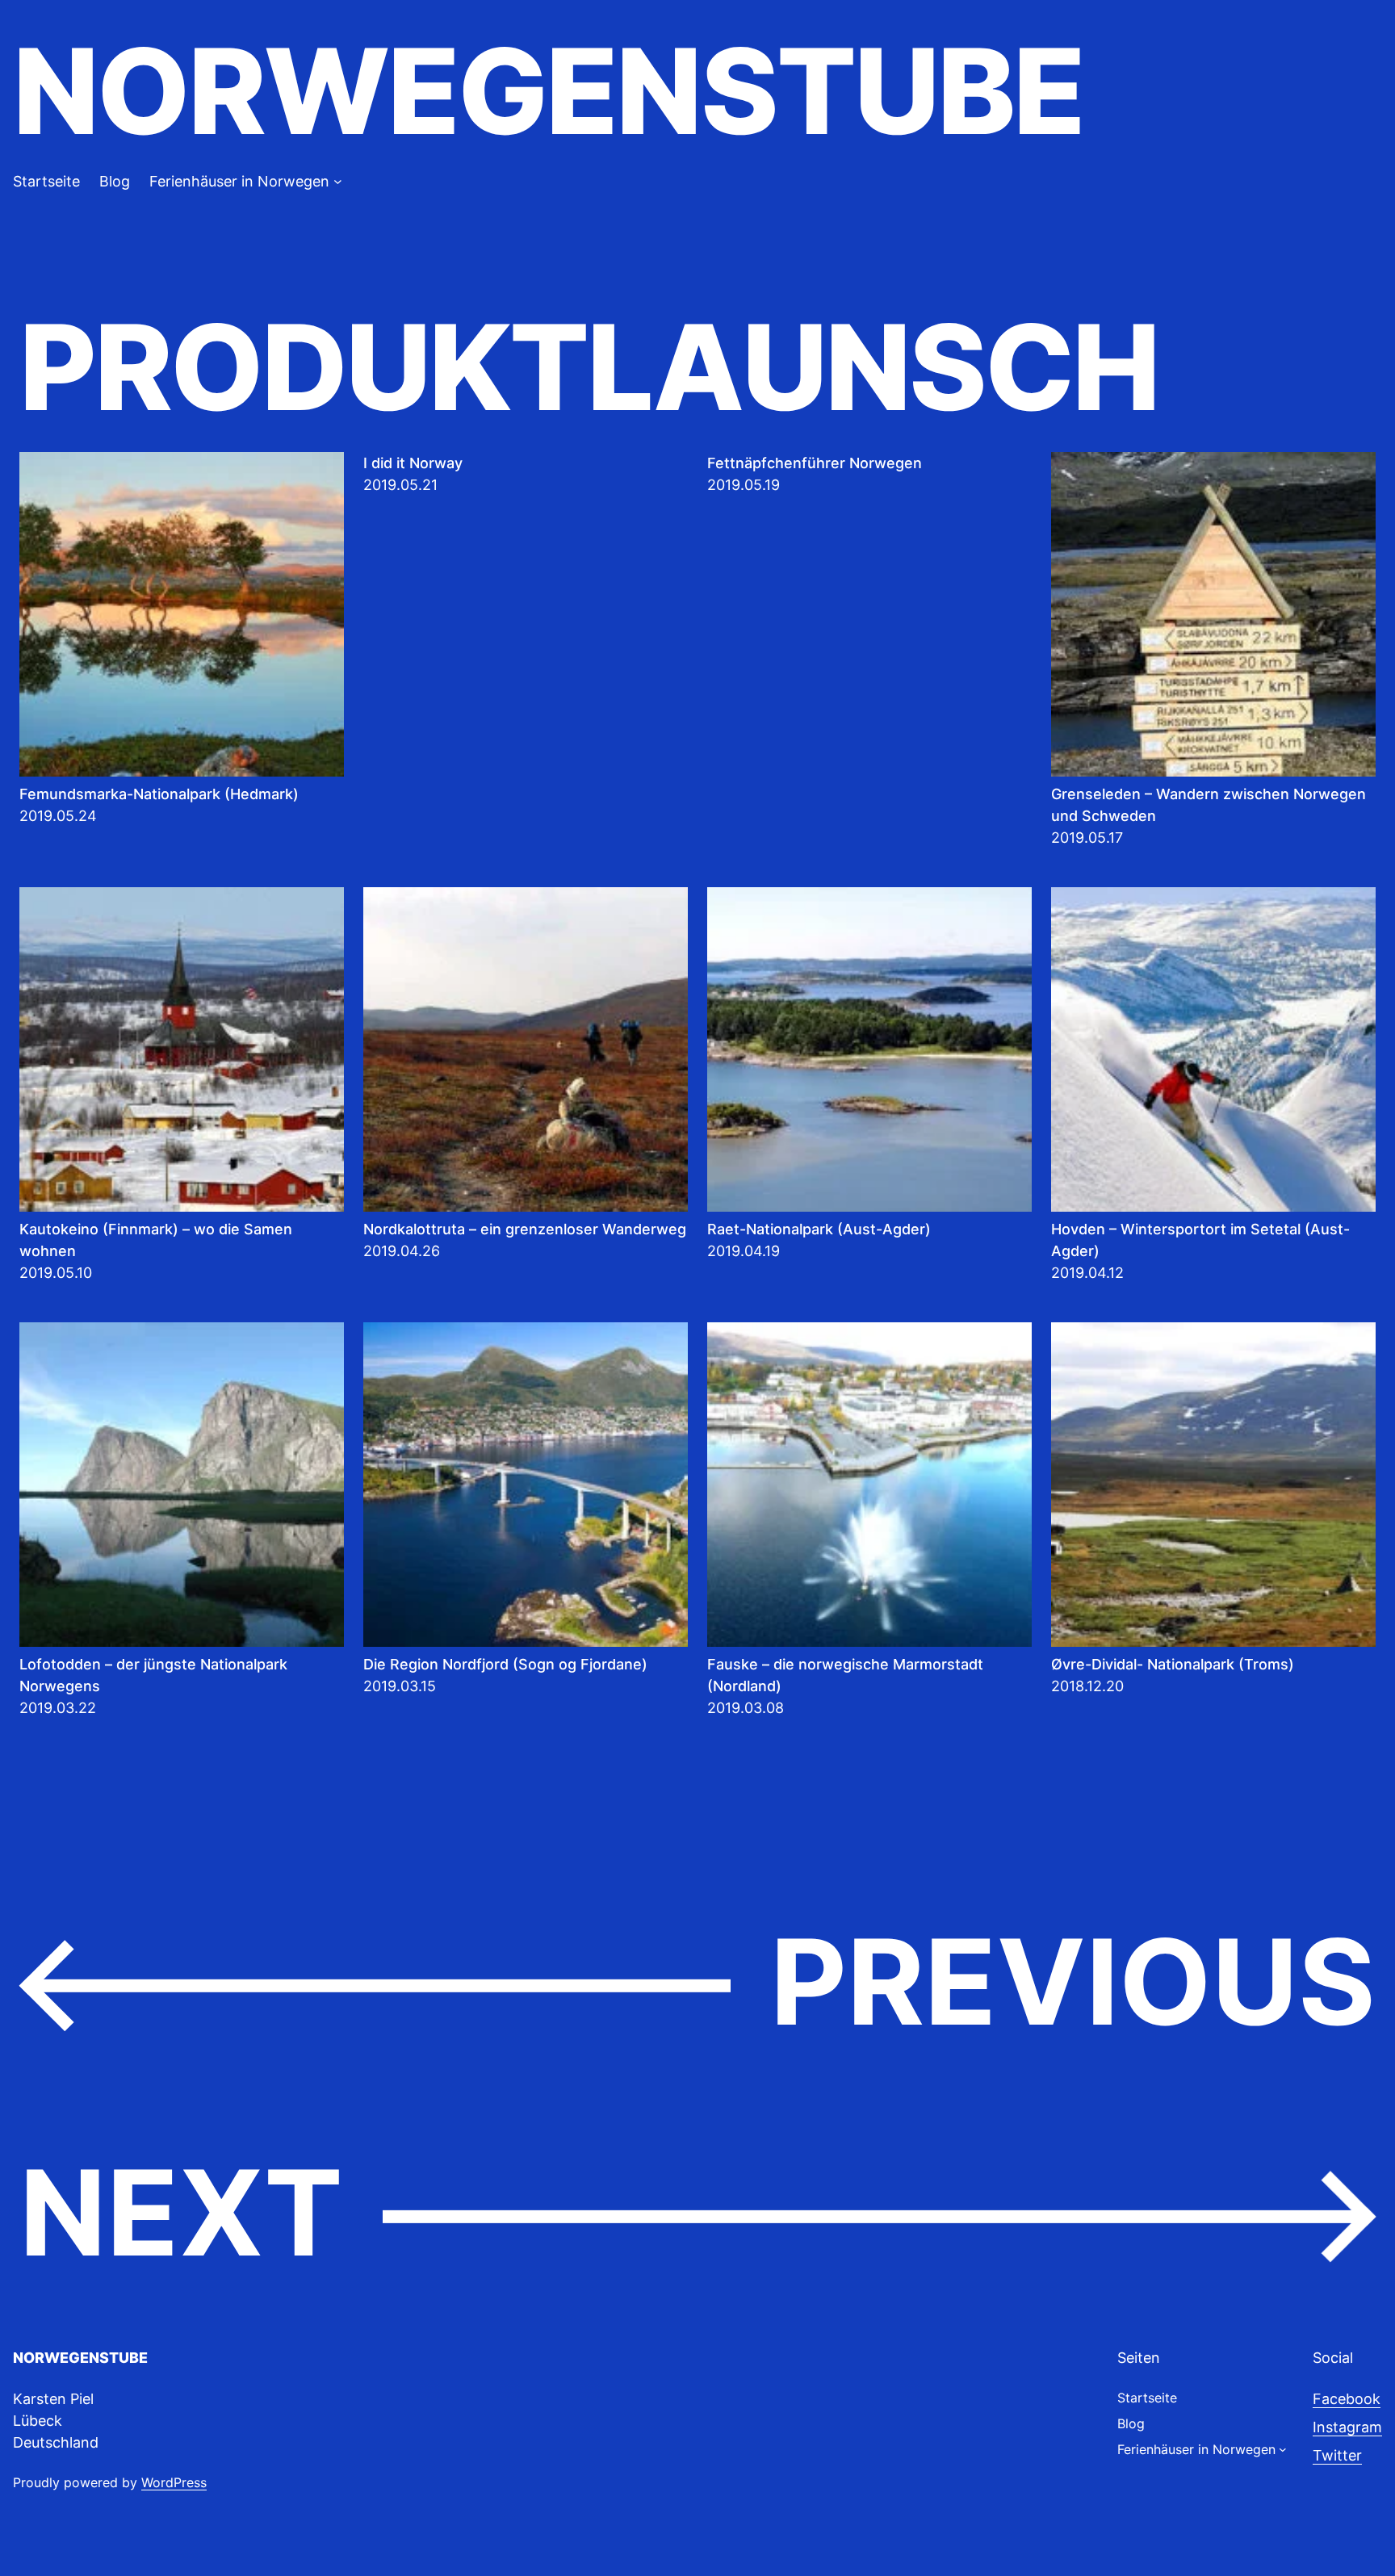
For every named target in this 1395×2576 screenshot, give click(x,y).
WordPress (174, 2482)
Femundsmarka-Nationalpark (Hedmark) (159, 794)
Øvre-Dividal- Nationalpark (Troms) (1173, 1664)
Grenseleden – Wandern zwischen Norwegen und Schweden (1209, 805)
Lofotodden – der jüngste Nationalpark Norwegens (153, 1675)
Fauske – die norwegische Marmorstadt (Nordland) (845, 1675)
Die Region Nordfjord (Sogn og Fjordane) (505, 1664)
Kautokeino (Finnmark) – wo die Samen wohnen (156, 1240)
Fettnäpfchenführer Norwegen (815, 463)
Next (697, 2214)
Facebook (1347, 2399)
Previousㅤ (697, 1983)
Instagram (1347, 2427)
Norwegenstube (548, 91)
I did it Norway (413, 463)
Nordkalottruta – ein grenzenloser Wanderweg (525, 1229)
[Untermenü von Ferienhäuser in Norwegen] (338, 181)
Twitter (1337, 2455)
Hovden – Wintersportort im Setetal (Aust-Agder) (1200, 1240)
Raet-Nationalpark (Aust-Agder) (819, 1229)
